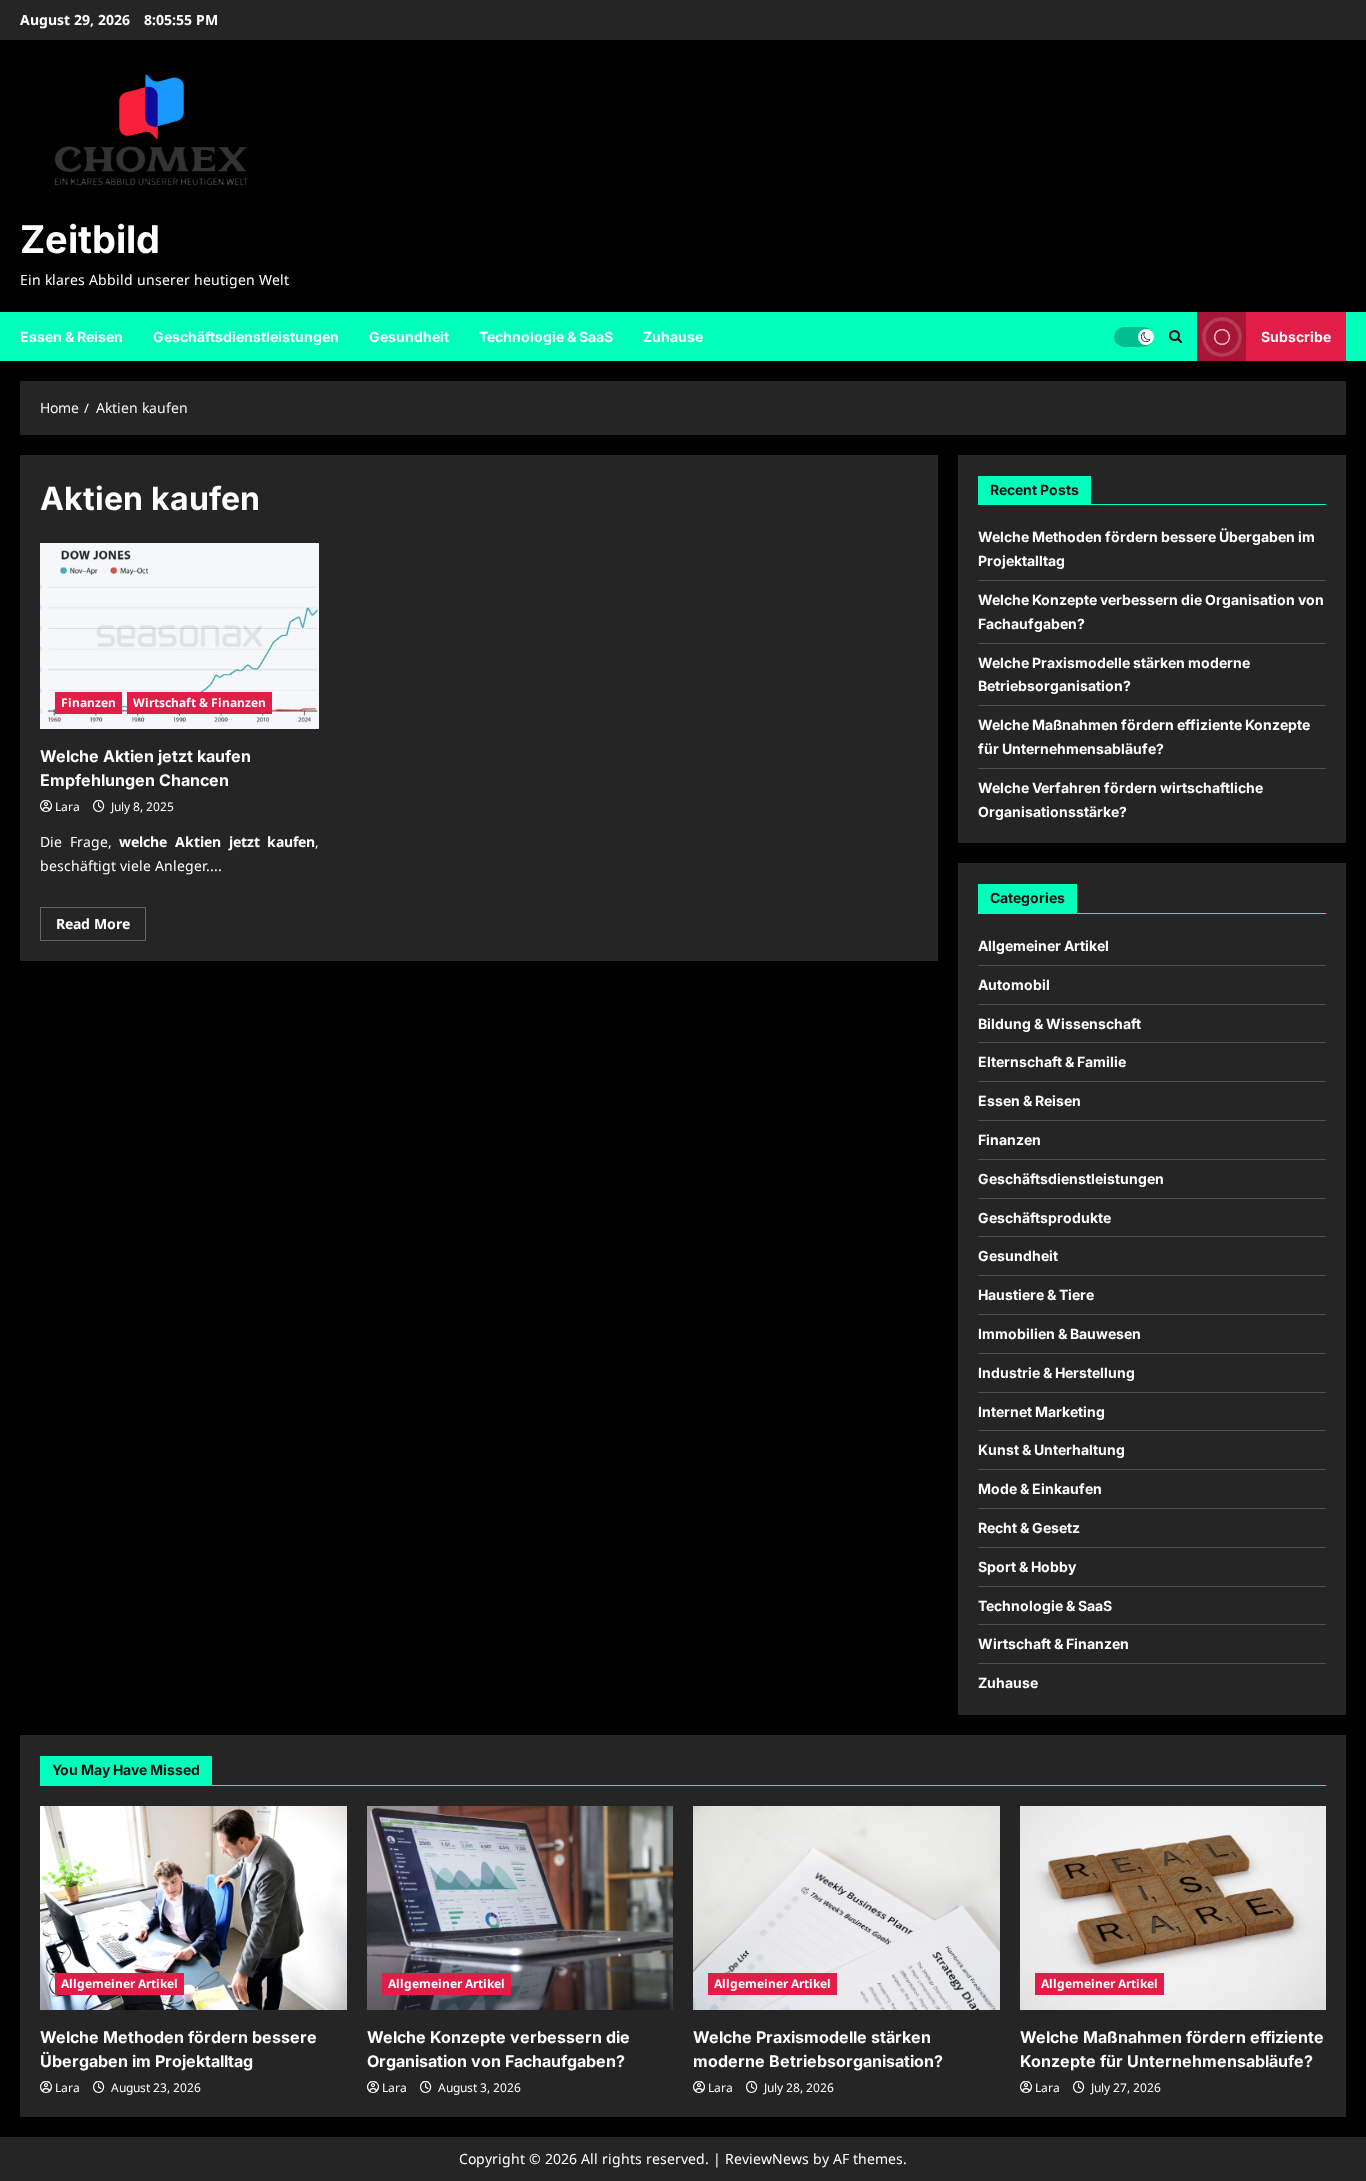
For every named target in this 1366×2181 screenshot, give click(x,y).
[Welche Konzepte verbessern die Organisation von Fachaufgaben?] (520, 1908)
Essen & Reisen (71, 336)
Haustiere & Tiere (1036, 1294)
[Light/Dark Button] (1134, 336)
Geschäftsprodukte (1044, 1217)
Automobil (1014, 984)
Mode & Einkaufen (1040, 1488)
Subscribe (1296, 335)
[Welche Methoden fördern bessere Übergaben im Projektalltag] (193, 1908)
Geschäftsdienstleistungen (246, 336)
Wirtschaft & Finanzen (199, 702)
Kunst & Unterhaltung (1051, 1449)
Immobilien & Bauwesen (1059, 1333)
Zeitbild (90, 239)
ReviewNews (767, 2158)
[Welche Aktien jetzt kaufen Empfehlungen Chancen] (179, 636)
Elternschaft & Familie (1052, 1061)
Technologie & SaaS (546, 336)
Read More (101, 927)
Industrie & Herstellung (1056, 1372)
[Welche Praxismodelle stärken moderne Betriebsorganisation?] (846, 1908)
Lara (67, 806)
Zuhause (673, 336)
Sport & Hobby (1027, 1566)
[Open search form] (1175, 336)
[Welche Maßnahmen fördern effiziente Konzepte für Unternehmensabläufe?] (1173, 1908)
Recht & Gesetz (1029, 1527)
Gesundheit (409, 336)
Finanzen (88, 702)
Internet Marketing (1041, 1411)
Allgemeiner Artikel (1043, 945)
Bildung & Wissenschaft (1059, 1023)
